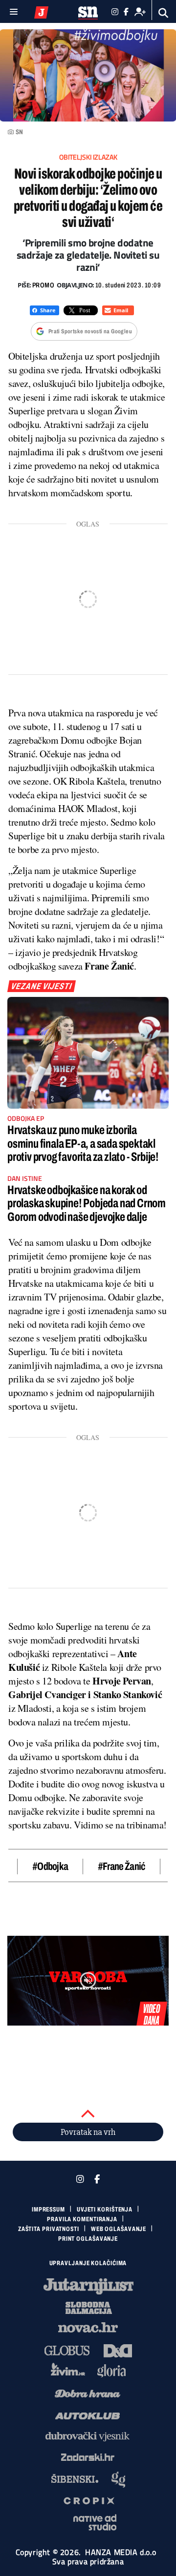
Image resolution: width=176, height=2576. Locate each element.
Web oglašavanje (119, 2229)
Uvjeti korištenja (105, 2210)
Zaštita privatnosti (49, 2229)
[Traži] (164, 13)
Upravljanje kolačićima (88, 2263)
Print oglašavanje (88, 2239)
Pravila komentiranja (82, 2219)
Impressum (48, 2210)
